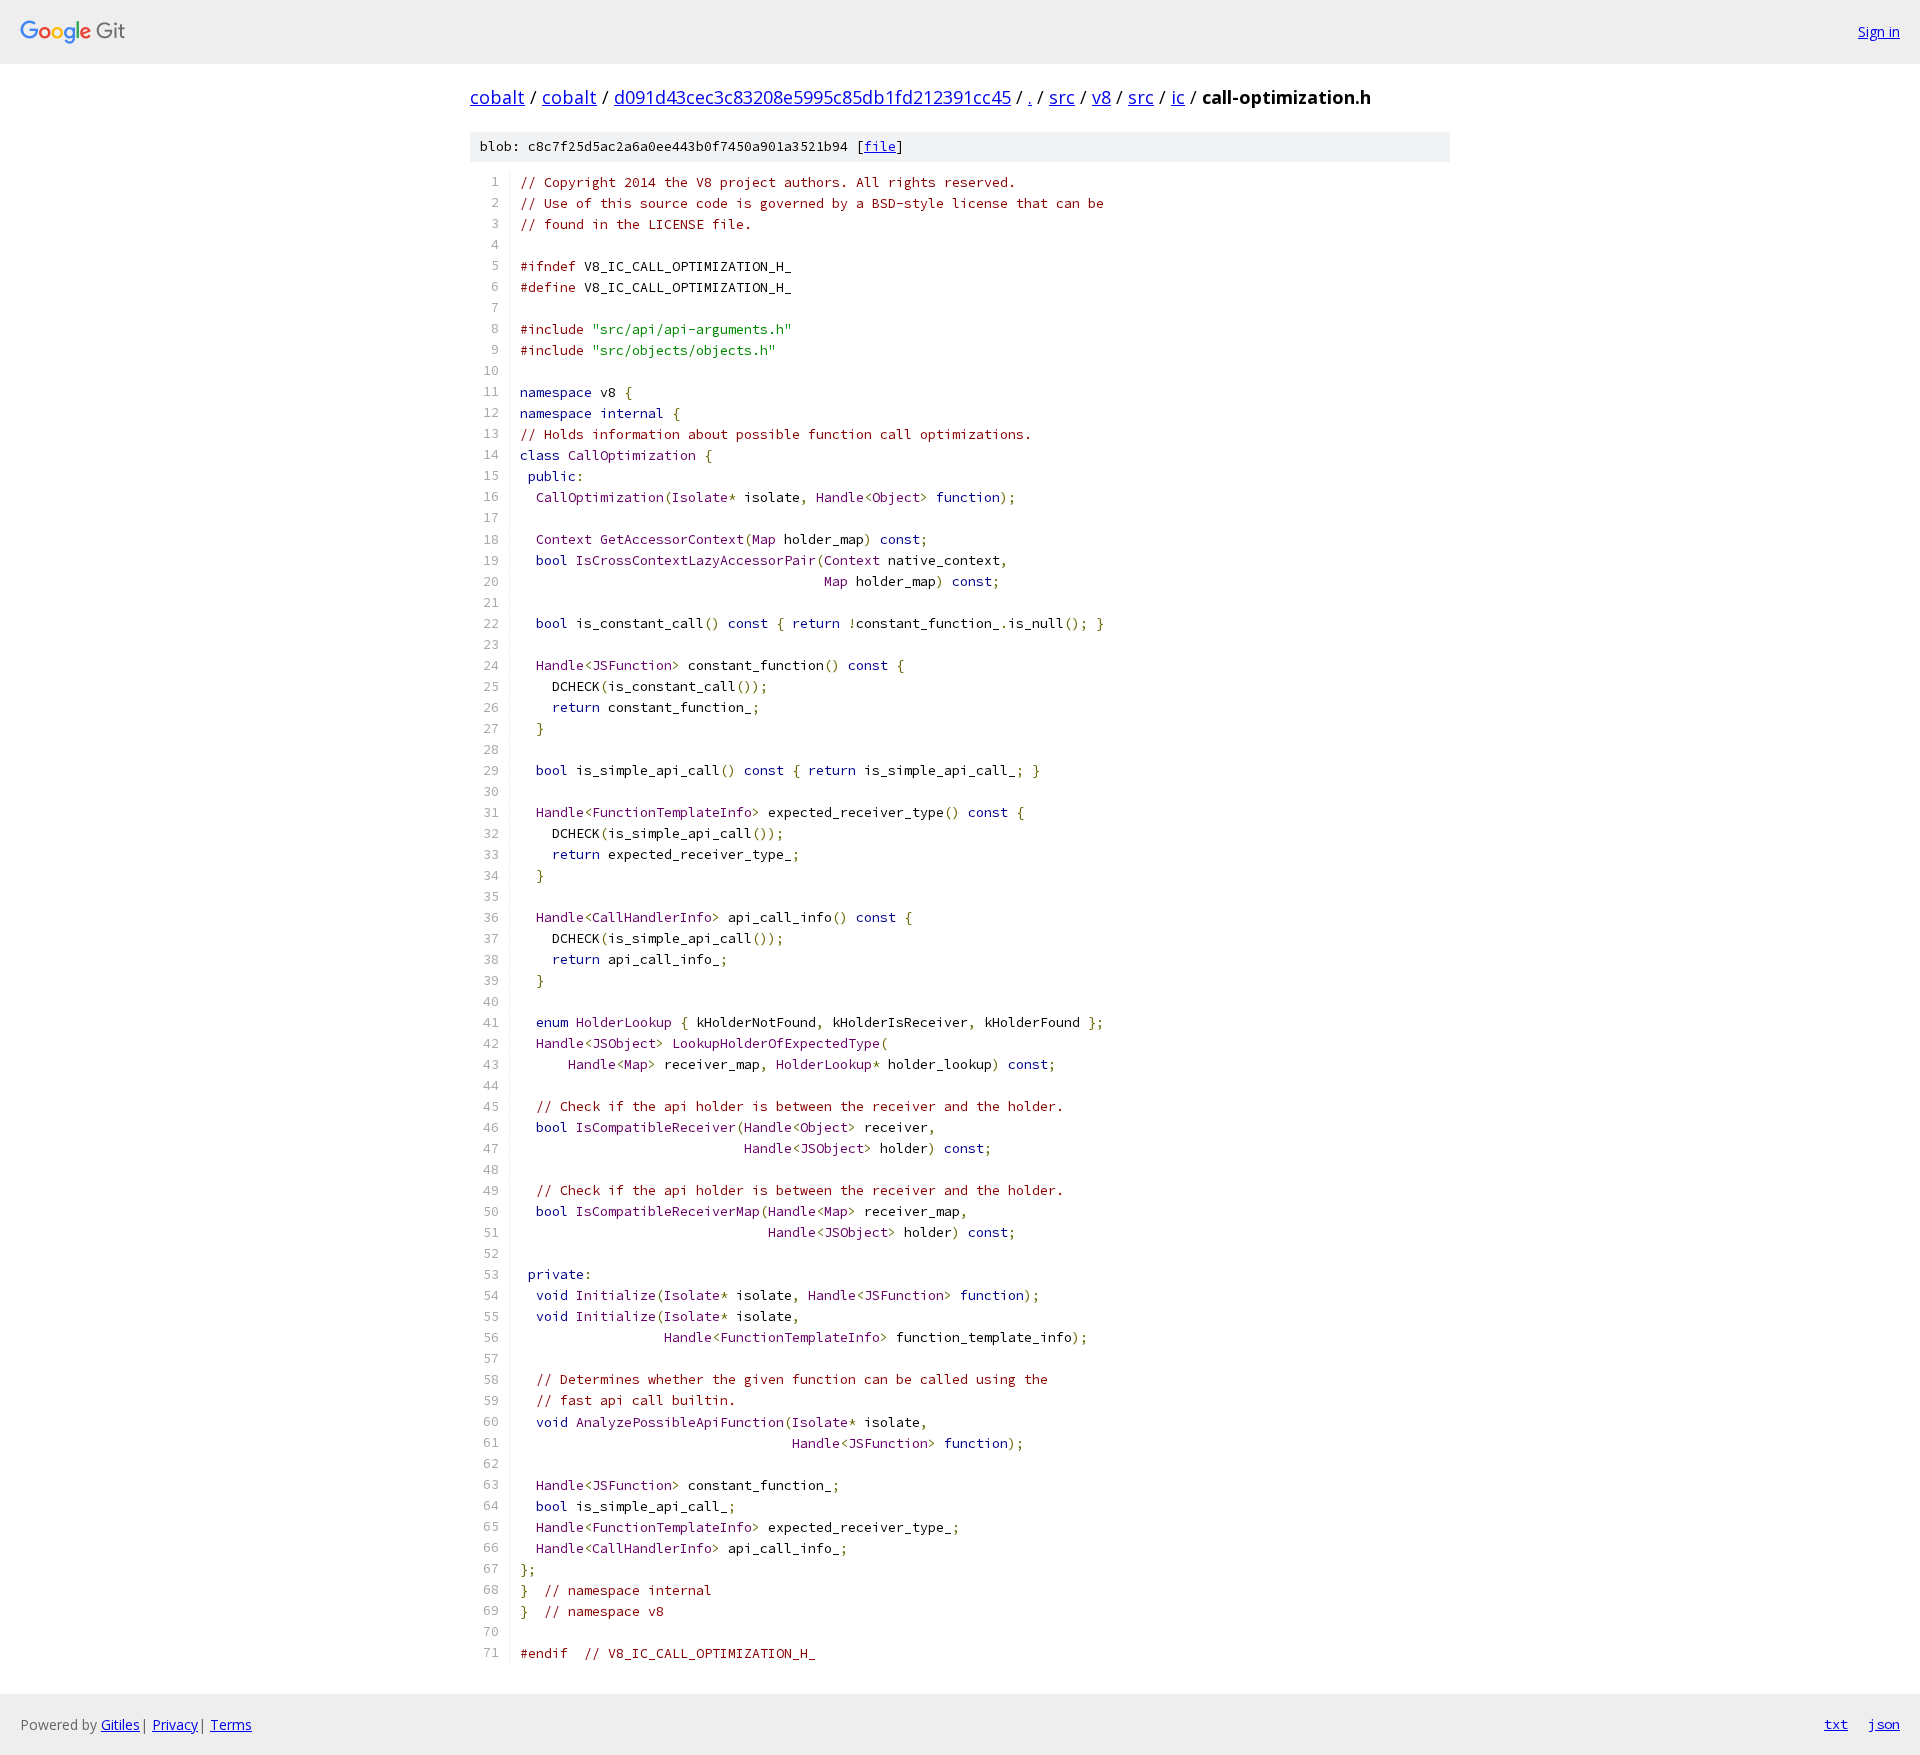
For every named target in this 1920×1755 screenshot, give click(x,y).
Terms (231, 1724)
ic (1178, 97)
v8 (1101, 97)
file (880, 146)
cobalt (497, 97)
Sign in (1879, 31)
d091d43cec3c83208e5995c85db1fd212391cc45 (812, 97)
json (1884, 1724)
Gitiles (120, 1724)
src (1062, 97)
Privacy (175, 1724)
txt (1836, 1724)
